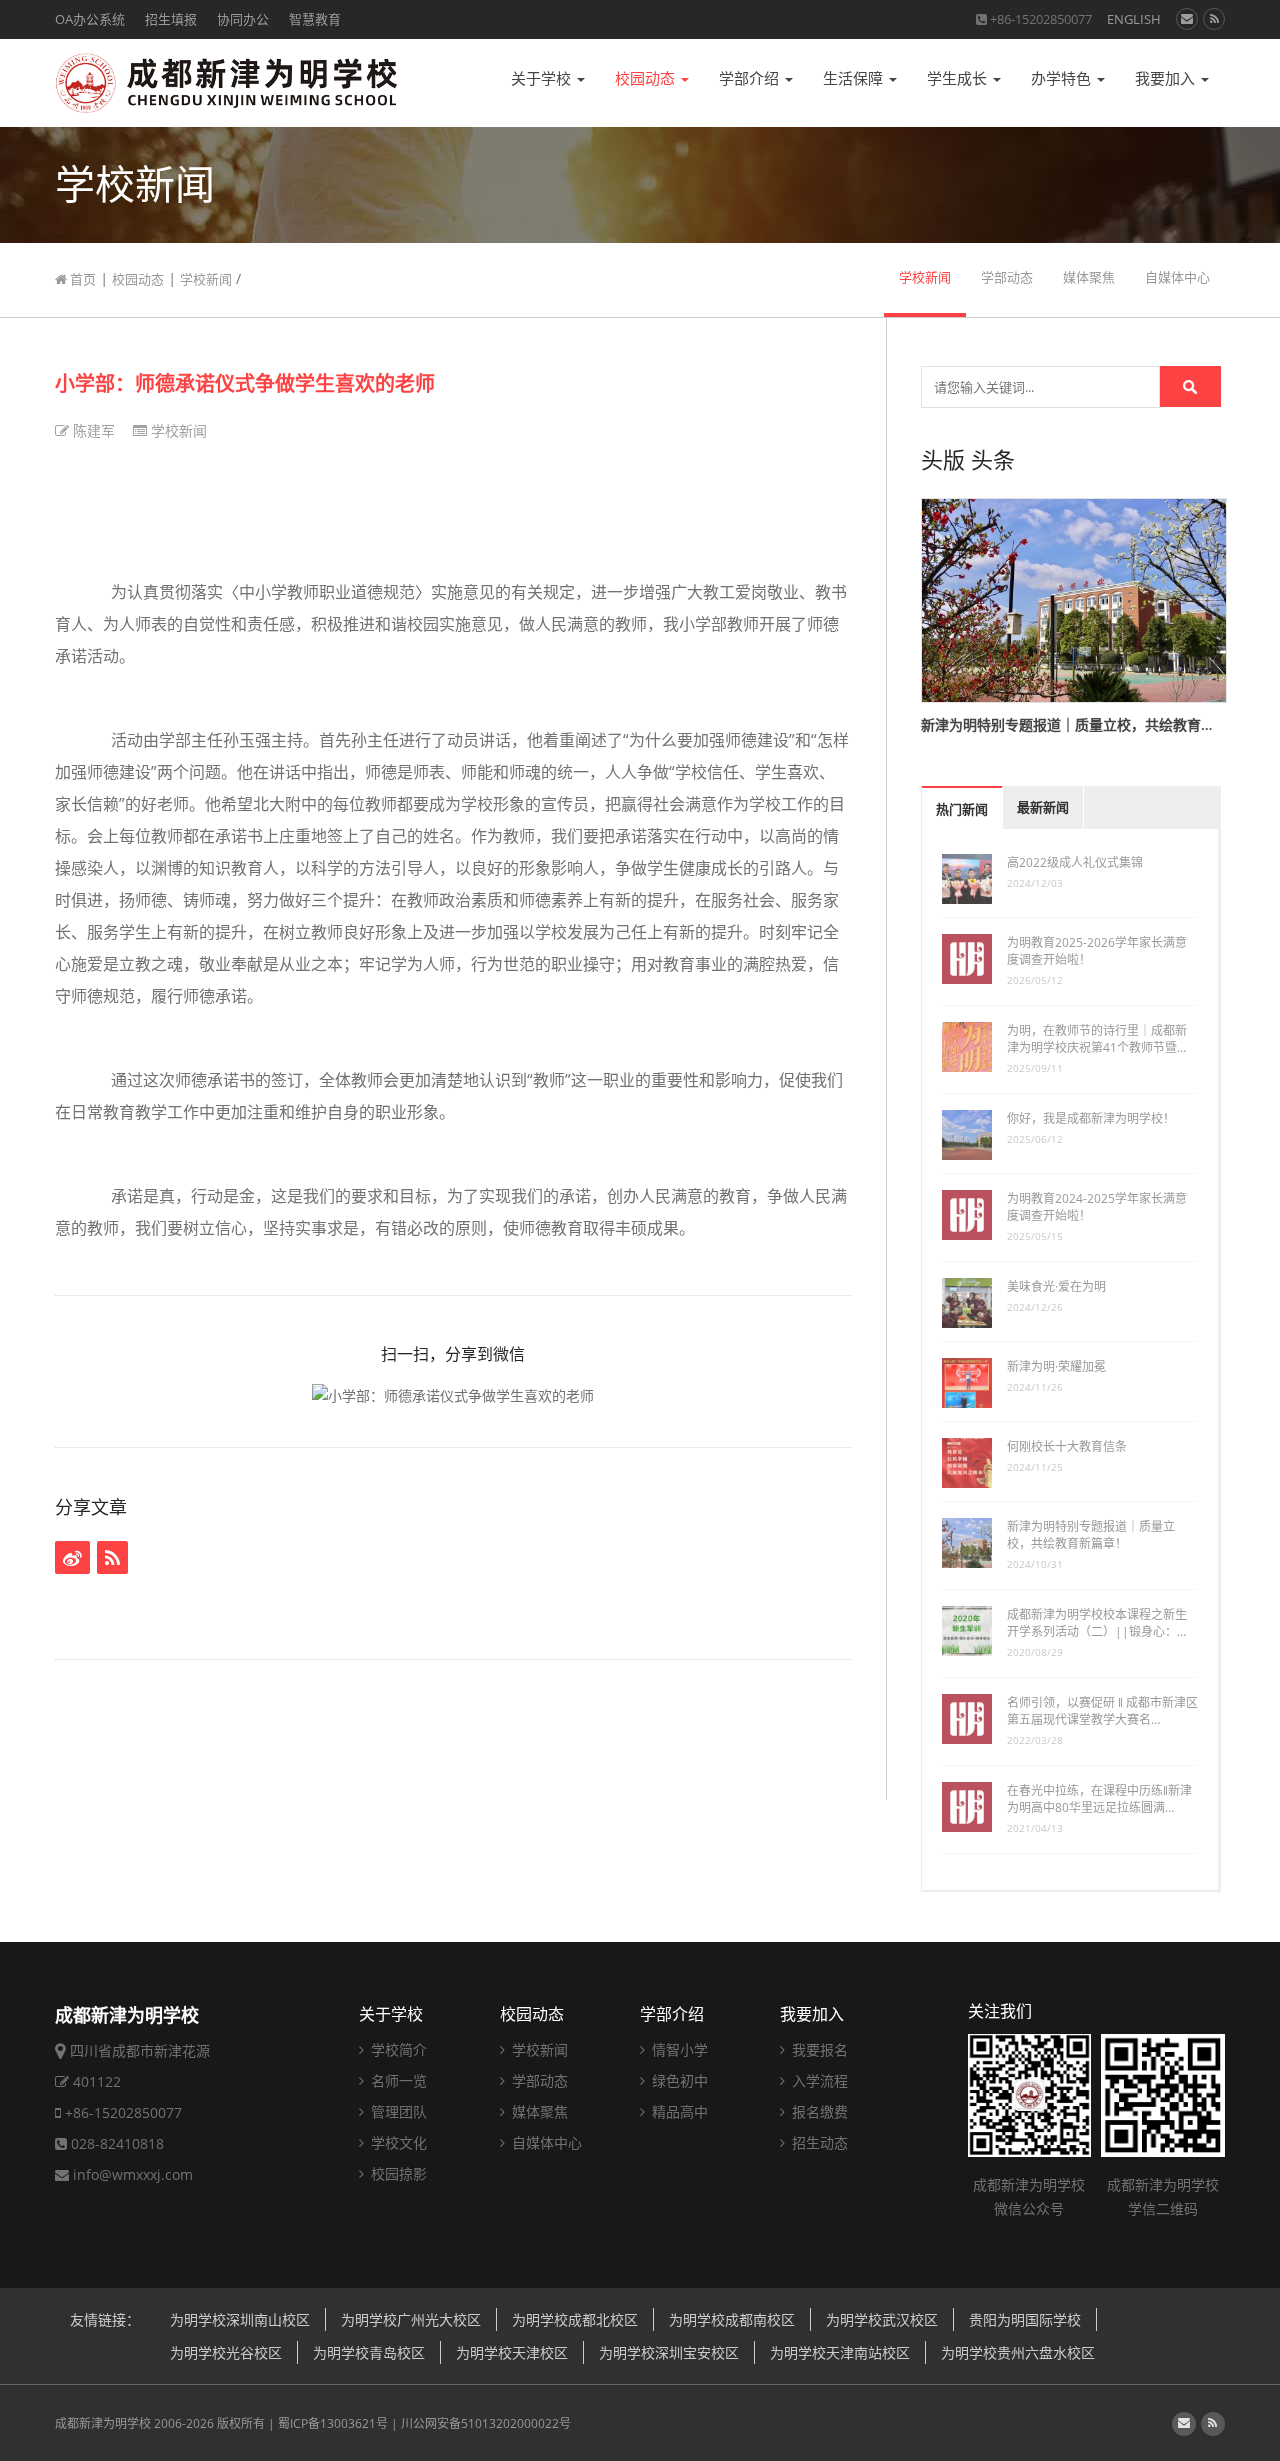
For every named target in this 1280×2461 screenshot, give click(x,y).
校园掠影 (397, 2173)
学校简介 (397, 2049)
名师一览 (397, 2080)
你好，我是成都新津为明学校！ (1091, 1118)
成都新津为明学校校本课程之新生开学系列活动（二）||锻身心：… (1097, 1623)
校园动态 (647, 78)
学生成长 (959, 78)
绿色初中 (678, 2080)
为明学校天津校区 (512, 2352)
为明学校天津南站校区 (840, 2352)
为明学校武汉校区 (882, 2319)
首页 (81, 279)
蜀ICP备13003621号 (333, 2423)
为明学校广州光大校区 (411, 2319)
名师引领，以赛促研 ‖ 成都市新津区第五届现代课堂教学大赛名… (1102, 1711)
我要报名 (818, 2049)
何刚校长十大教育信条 (1067, 1446)
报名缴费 (818, 2111)
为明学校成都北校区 (575, 2319)
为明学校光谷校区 (226, 2352)
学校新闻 (206, 279)
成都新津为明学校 (103, 2423)
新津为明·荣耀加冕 (1056, 1366)
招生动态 (818, 2142)
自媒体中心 (1177, 277)
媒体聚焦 (1089, 277)
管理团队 (397, 2111)
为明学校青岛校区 (369, 2352)
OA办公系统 (90, 19)
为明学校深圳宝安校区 (669, 2352)
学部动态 (1007, 277)
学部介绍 (751, 78)
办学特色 (1063, 78)
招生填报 (171, 19)
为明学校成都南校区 (732, 2319)
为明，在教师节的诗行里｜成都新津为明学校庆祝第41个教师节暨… (1097, 1039)
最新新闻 (1043, 807)
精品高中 (678, 2111)
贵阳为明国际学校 (1025, 2319)
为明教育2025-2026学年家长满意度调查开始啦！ (1097, 951)
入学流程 (818, 2080)
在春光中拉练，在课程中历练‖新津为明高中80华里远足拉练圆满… (1099, 1799)
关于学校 (543, 78)
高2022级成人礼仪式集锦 (1075, 862)
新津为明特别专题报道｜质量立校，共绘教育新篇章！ (1091, 1535)
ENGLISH (1134, 19)
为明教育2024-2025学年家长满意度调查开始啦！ (1097, 1207)
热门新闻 (962, 809)
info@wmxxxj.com (133, 2174)
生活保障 (855, 78)
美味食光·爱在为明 (1056, 1286)
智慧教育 (315, 19)
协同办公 (243, 19)
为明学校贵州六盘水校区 (1018, 2352)
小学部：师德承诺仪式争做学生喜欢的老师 (245, 383)
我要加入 (1167, 78)
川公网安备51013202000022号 (486, 2423)
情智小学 (678, 2049)
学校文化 (397, 2142)
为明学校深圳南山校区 (240, 2319)
